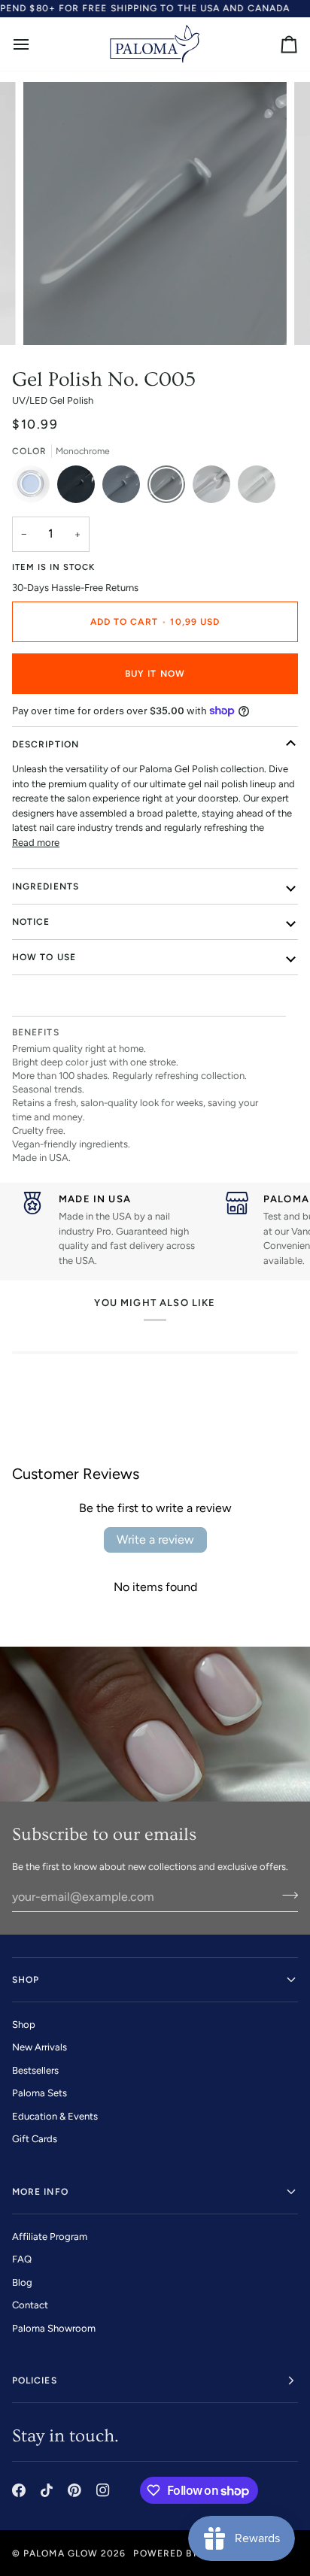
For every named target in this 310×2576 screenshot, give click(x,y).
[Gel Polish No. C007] (257, 488)
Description (46, 744)
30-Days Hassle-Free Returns (75, 588)
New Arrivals (40, 2047)
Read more (36, 843)
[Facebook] (19, 2490)
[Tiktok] (47, 2490)
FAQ (22, 2259)
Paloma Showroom (54, 2328)
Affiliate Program (50, 2237)
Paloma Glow (61, 2553)
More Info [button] (40, 2192)
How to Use (44, 957)
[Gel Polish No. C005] (170, 488)
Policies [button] (35, 2381)
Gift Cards (35, 2139)
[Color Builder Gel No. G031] (35, 488)
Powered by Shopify (188, 2553)
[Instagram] (103, 2490)
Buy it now (155, 674)
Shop (24, 2024)
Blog (22, 2282)
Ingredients (46, 886)
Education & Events (55, 2116)
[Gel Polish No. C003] (80, 488)
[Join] (286, 1895)
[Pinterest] (74, 2490)
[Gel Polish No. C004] (125, 488)
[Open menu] (35, 44)
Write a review (155, 1540)
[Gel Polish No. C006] (215, 488)
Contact (30, 2305)
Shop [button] (26, 1980)
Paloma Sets (40, 2093)
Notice (31, 922)
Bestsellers (35, 2070)
